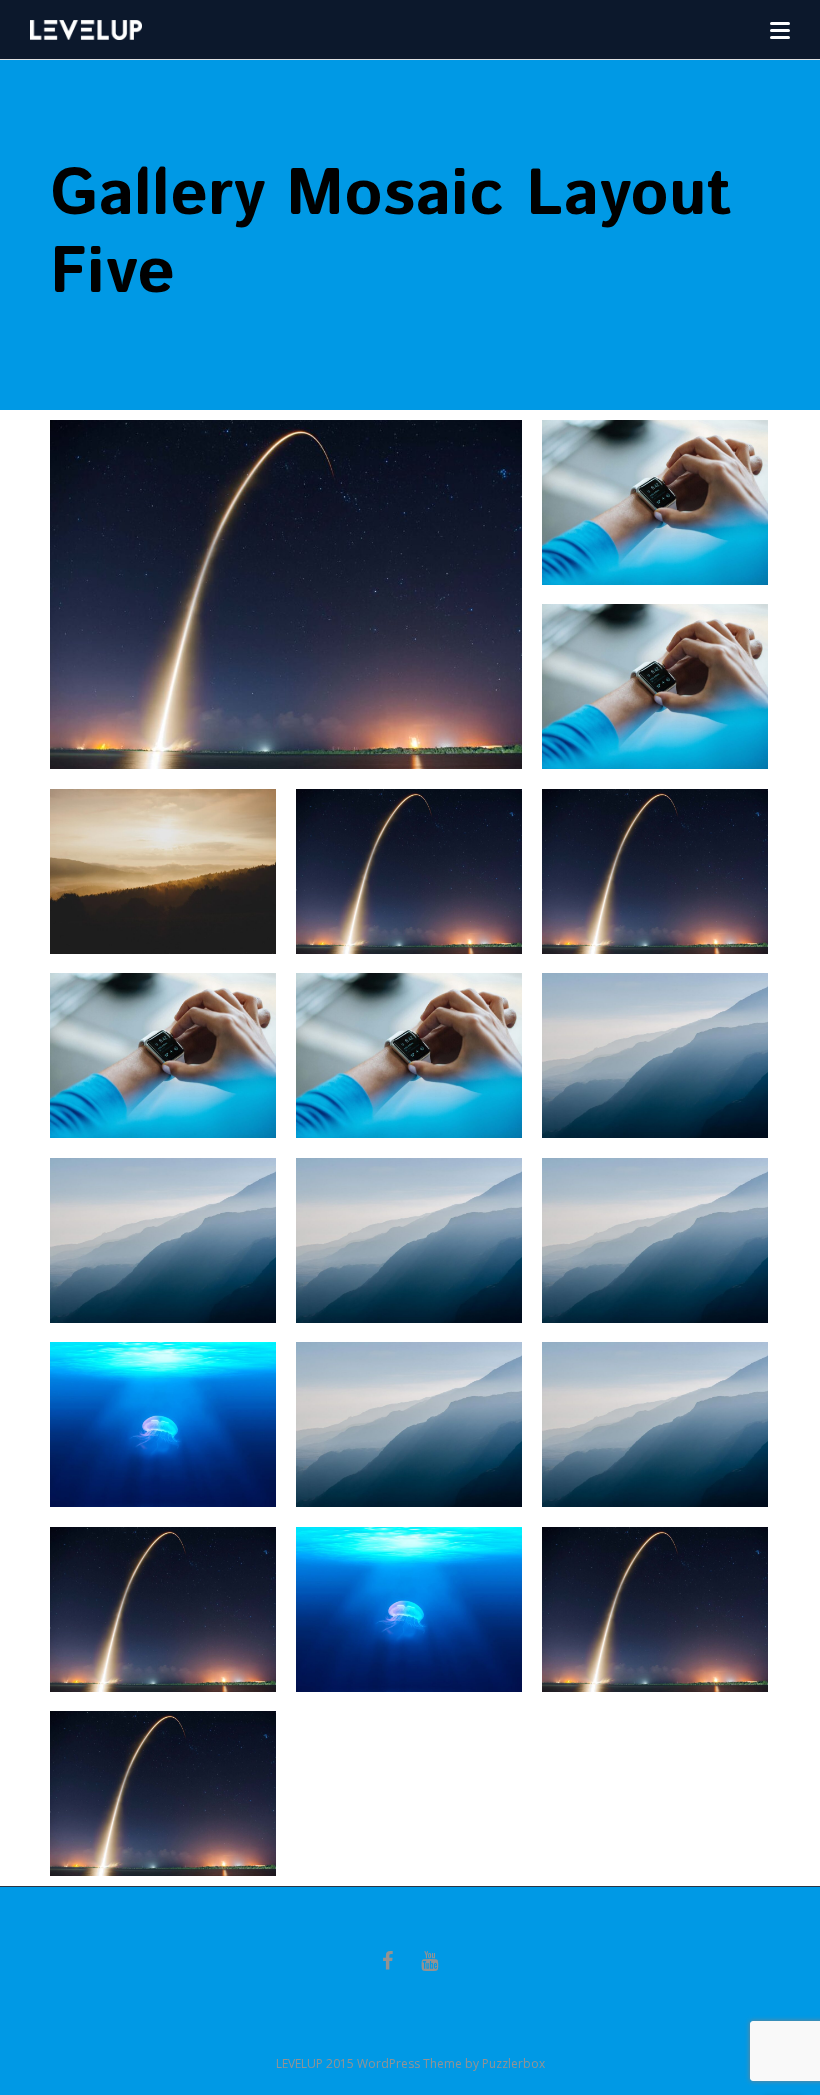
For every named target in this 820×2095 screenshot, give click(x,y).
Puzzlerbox (513, 2063)
